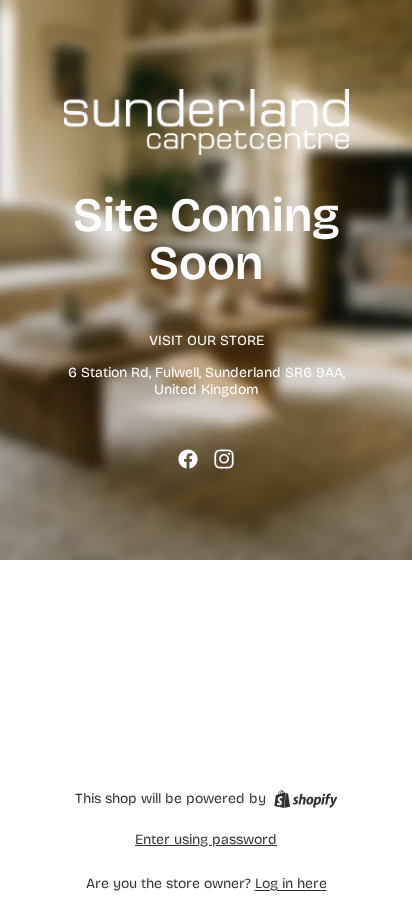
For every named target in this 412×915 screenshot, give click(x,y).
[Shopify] (305, 799)
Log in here (291, 883)
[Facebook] (188, 459)
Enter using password (206, 839)
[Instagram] (224, 459)
